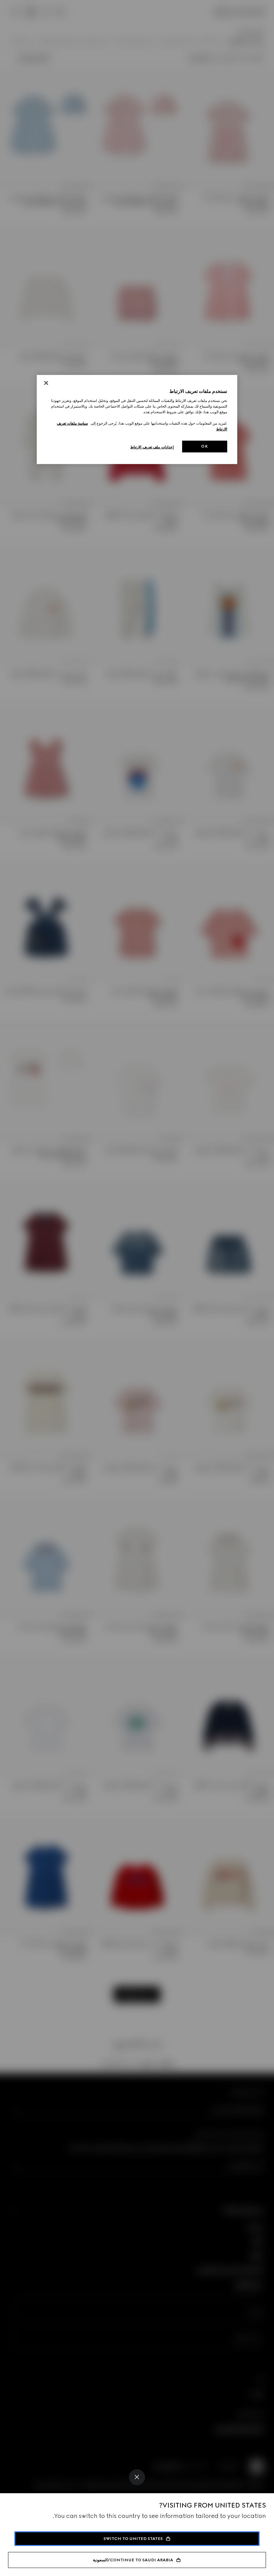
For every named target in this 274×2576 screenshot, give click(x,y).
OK (204, 446)
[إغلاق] (46, 383)
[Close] (137, 2477)
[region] (137, 420)
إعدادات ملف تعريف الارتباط (152, 447)
